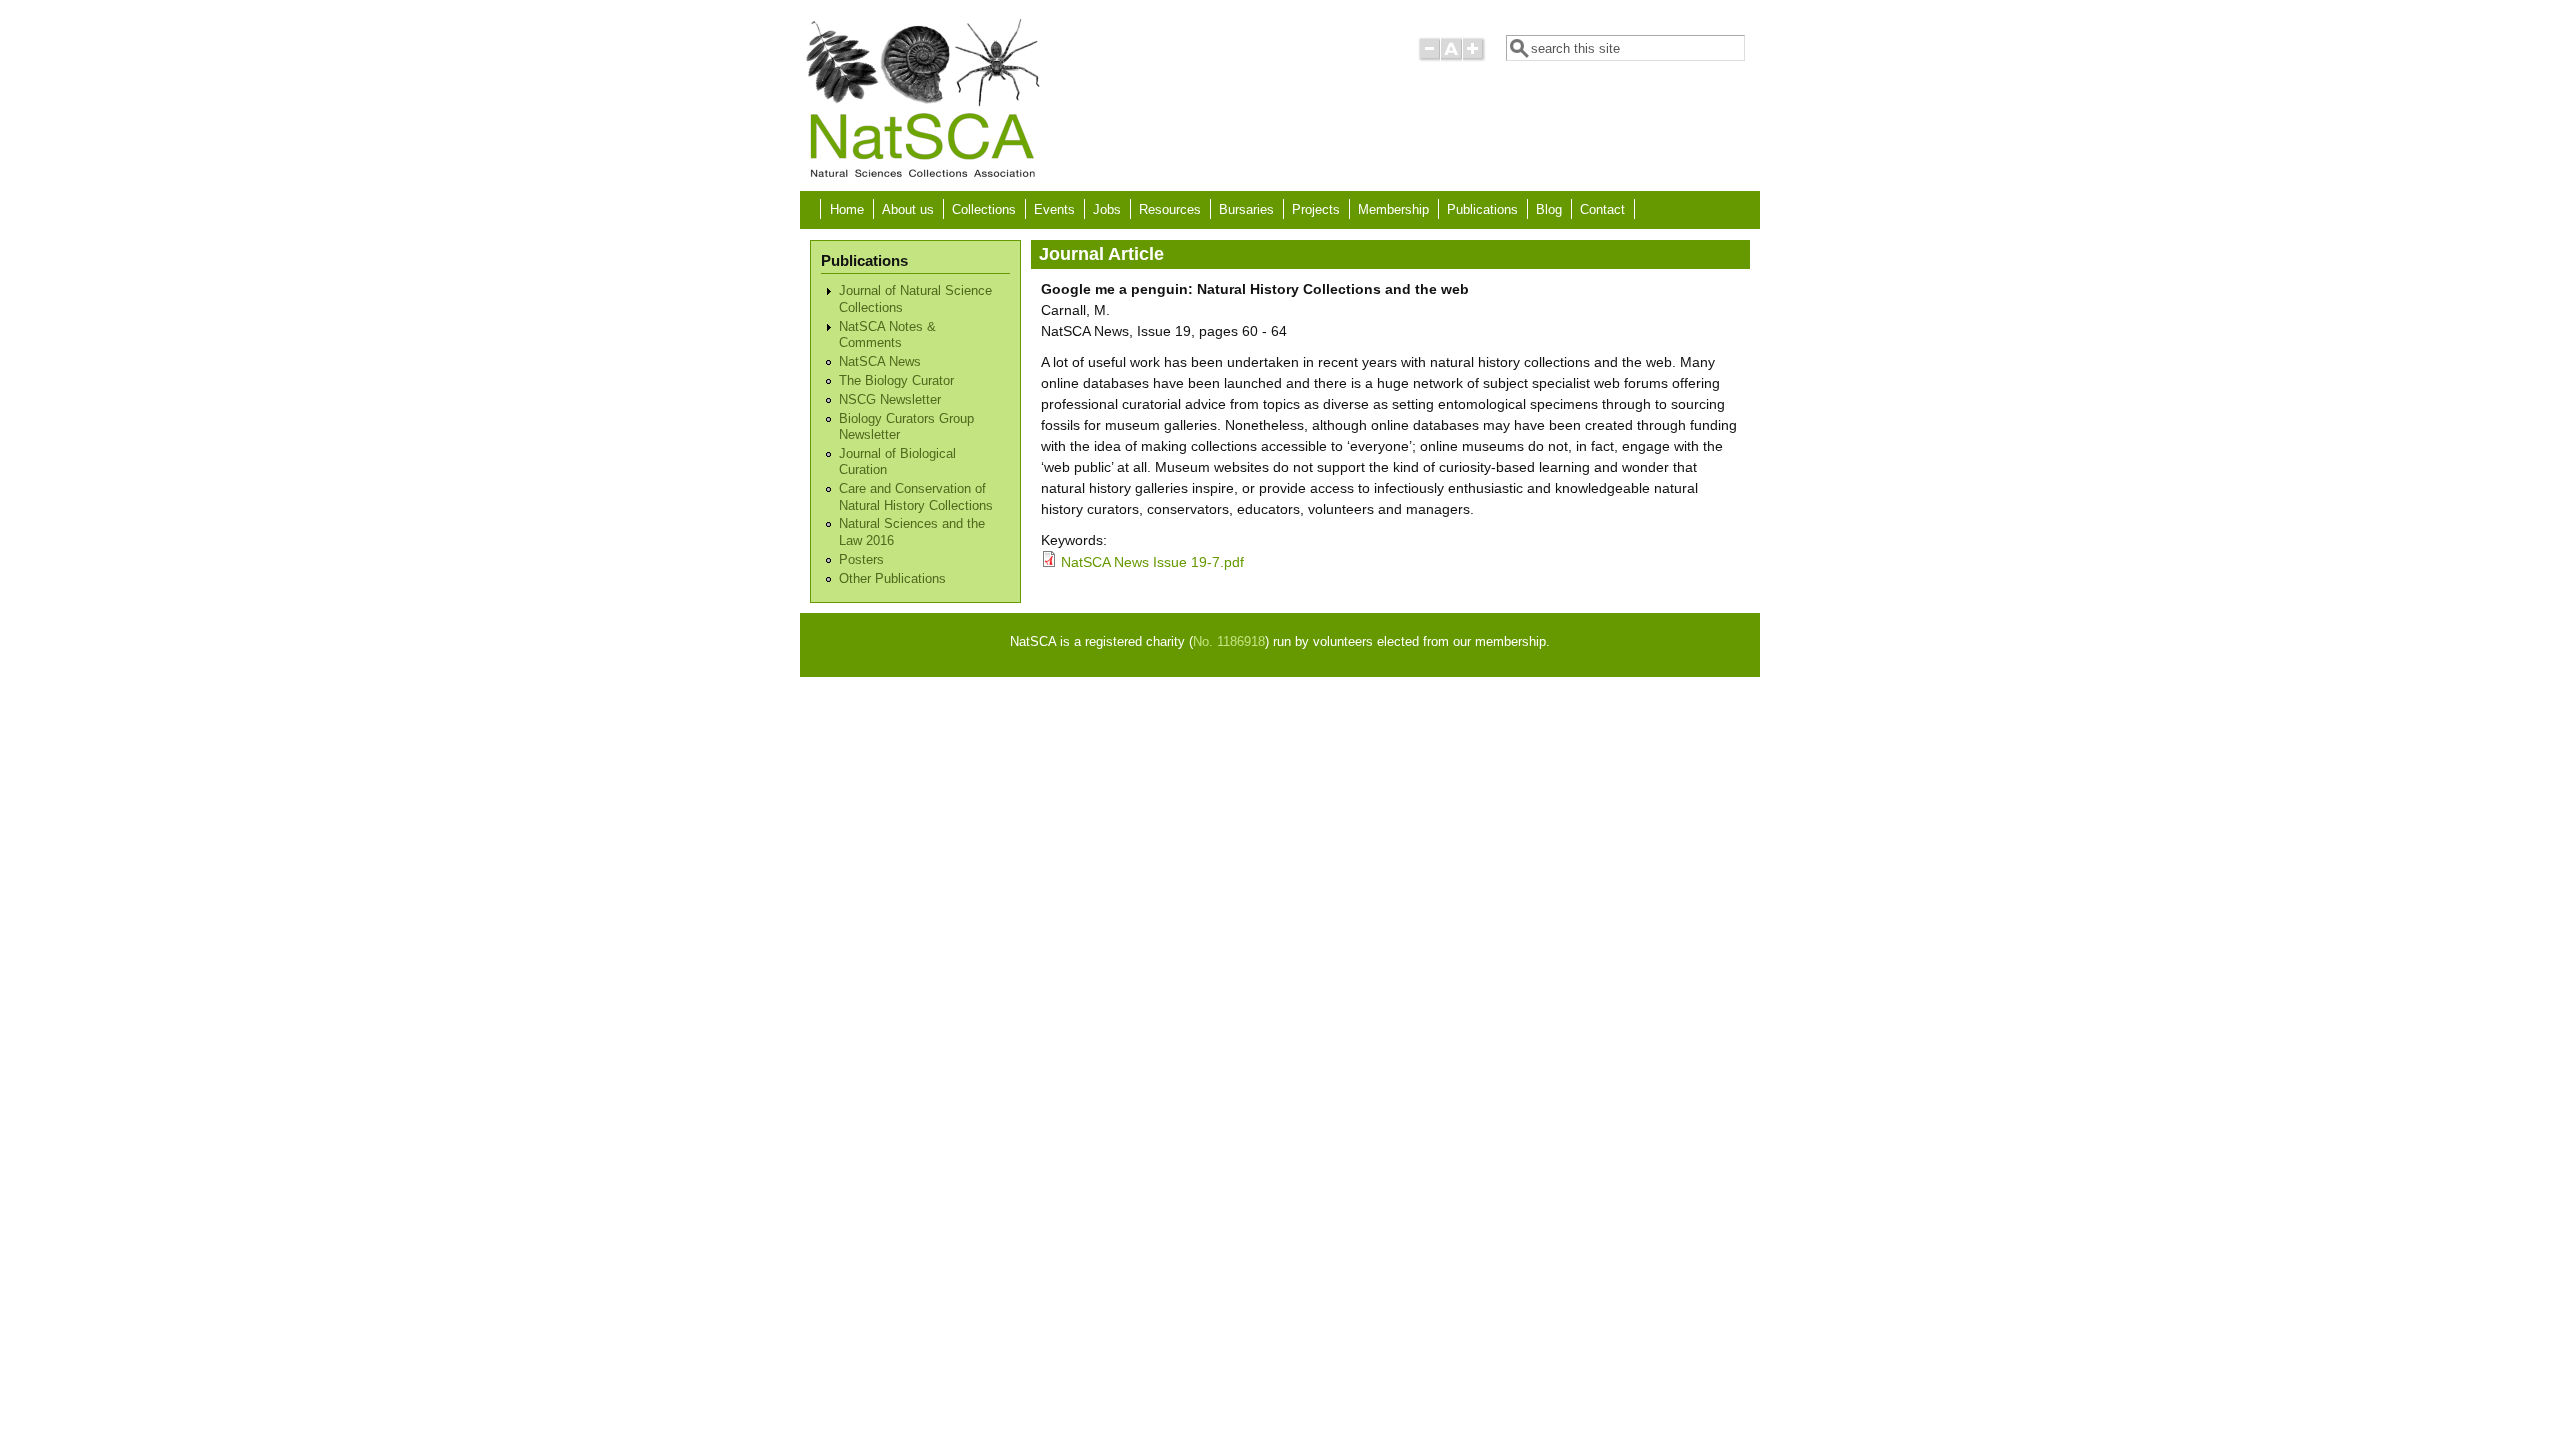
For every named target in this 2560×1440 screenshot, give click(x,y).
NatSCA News (880, 362)
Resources (1170, 210)
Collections (984, 210)
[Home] (922, 176)
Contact (1602, 210)
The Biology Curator (896, 381)
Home (847, 210)
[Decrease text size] (1429, 57)
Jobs (1107, 210)
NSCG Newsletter (890, 400)
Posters (861, 560)
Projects (1316, 210)
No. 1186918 (1229, 642)
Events (1054, 210)
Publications (1482, 210)
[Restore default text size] (1451, 57)
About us (908, 210)
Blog (1549, 210)
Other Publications (892, 579)
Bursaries (1246, 210)
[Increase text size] (1474, 57)
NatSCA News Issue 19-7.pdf (1152, 562)
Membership (1393, 210)
